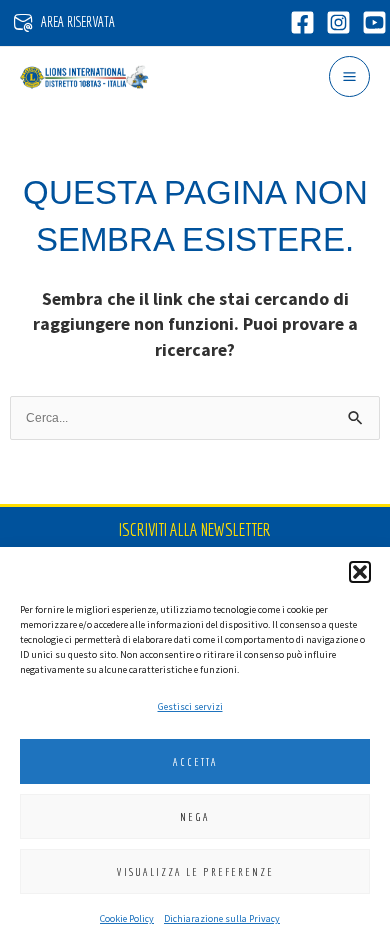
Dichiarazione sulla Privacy (222, 918)
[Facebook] (302, 22)
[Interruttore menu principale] (349, 76)
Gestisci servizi (190, 706)
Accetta (195, 762)
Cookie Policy (127, 918)
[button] (360, 572)
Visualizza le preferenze (195, 872)
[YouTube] (374, 22)
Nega (195, 817)
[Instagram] (338, 22)
